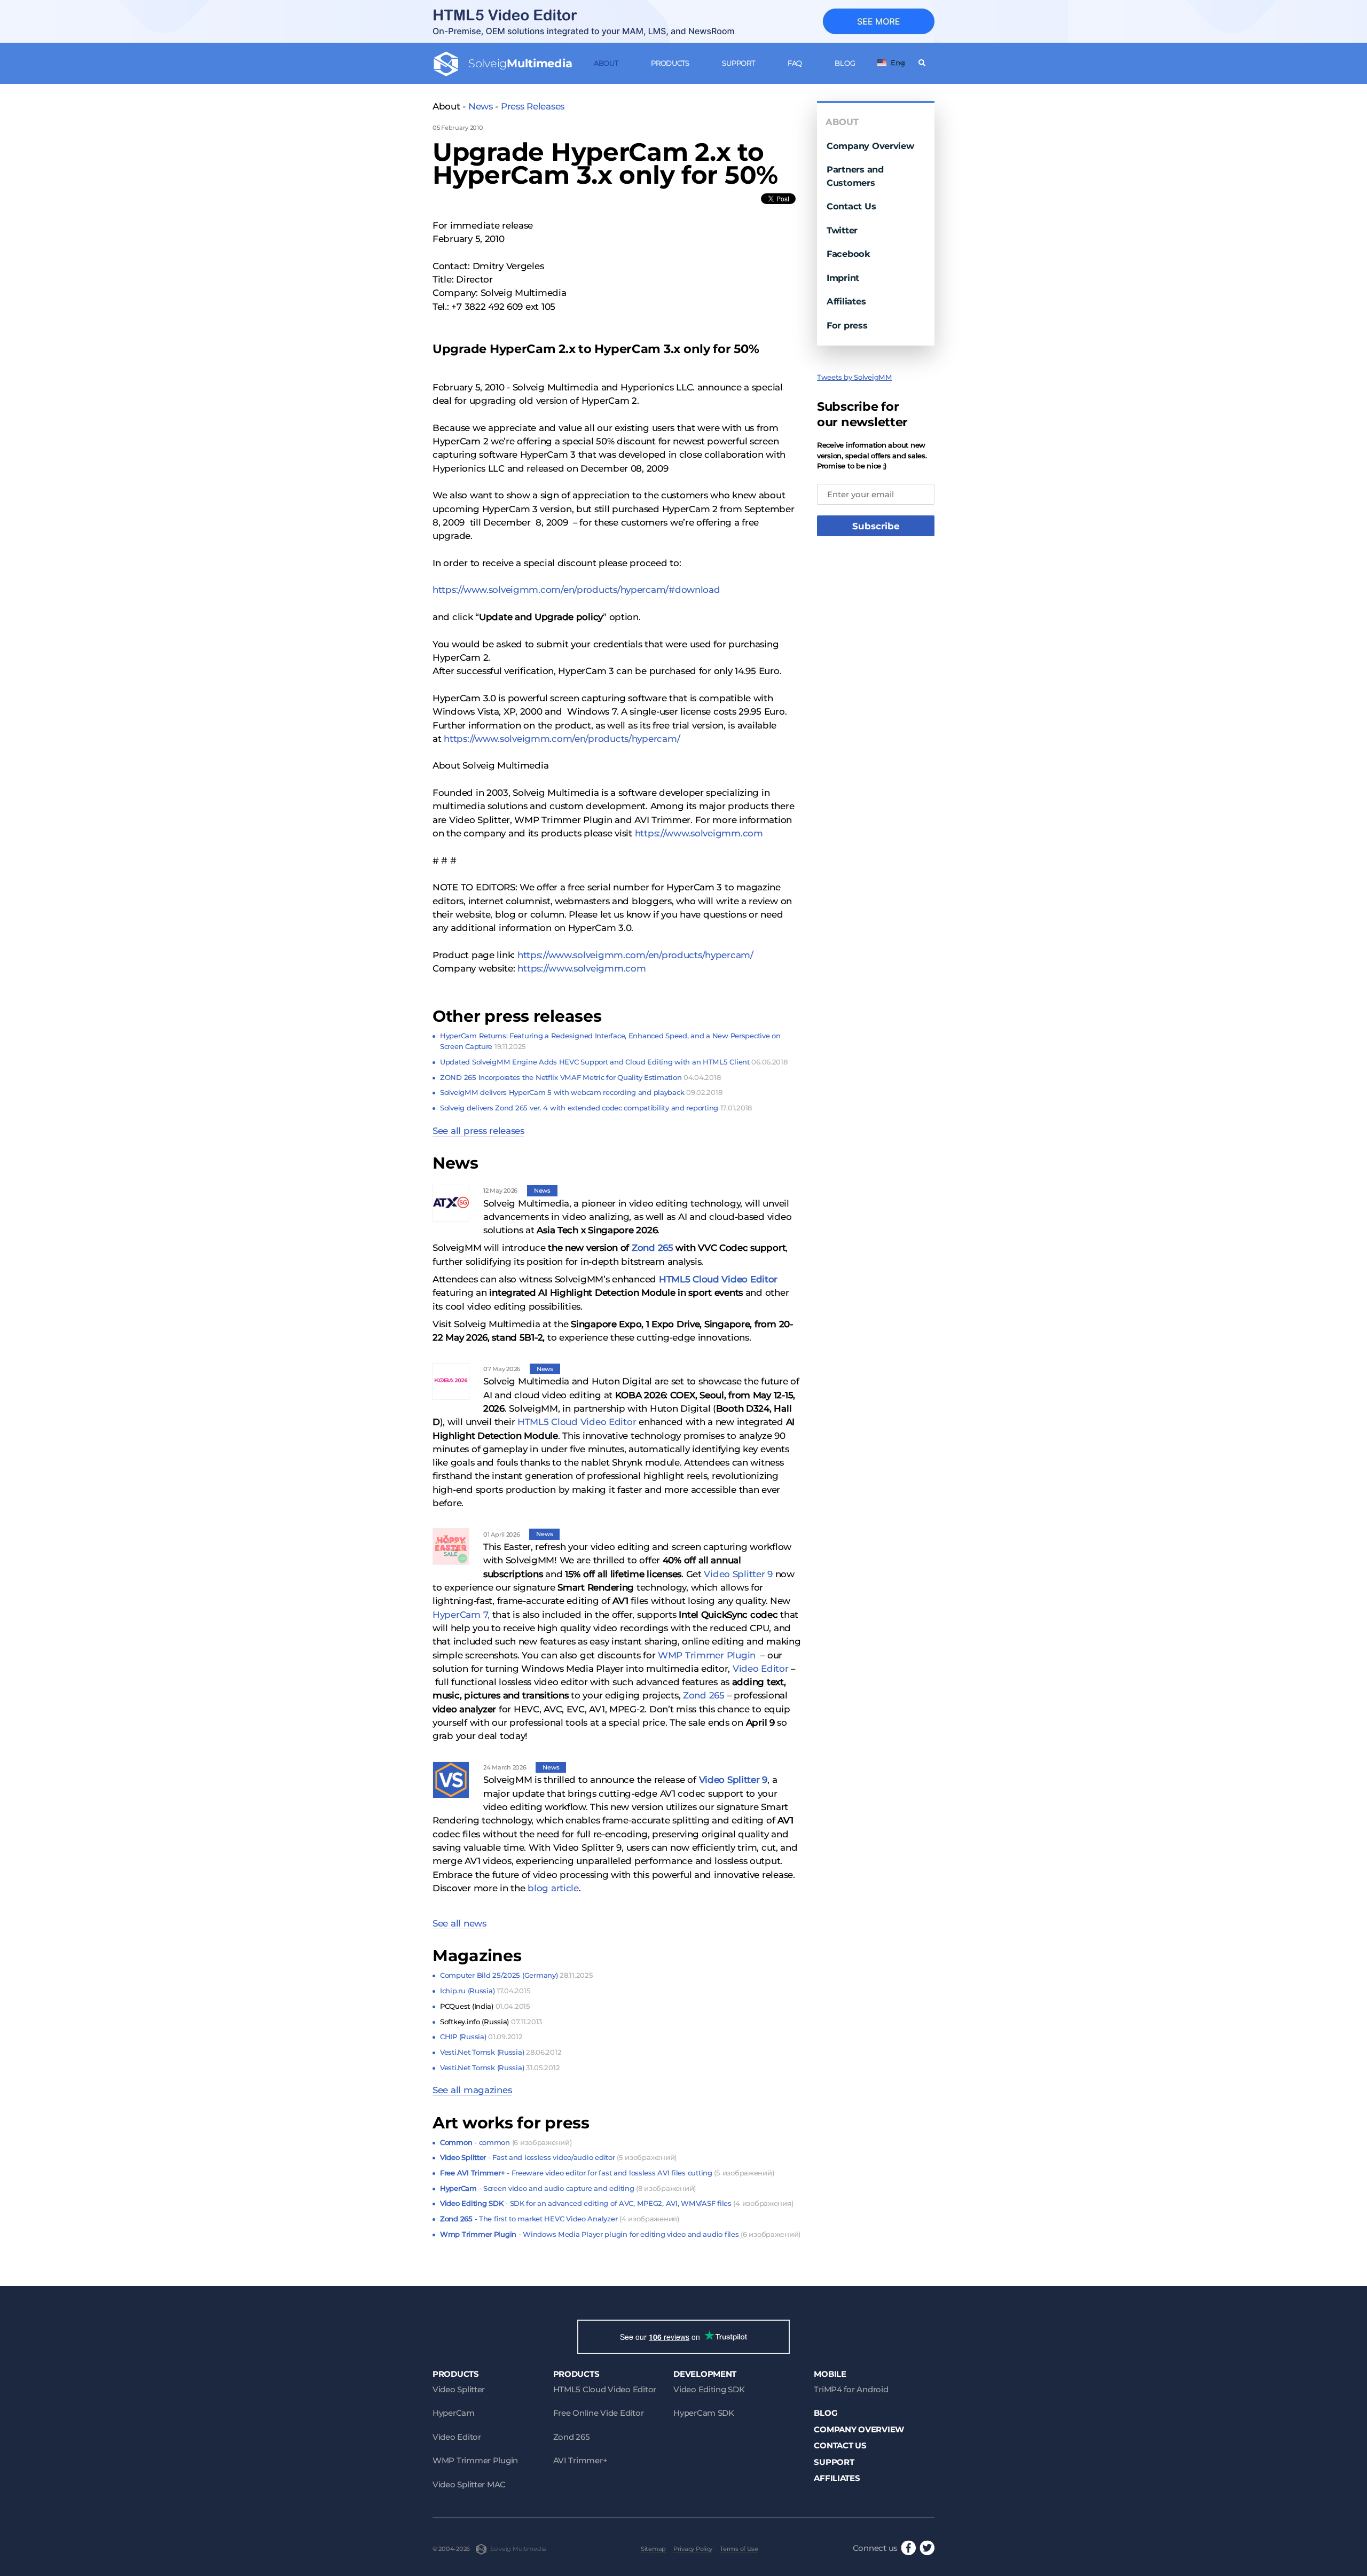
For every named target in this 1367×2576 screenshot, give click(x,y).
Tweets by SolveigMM (855, 377)
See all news (459, 1923)
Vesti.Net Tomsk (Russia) (501, 2052)
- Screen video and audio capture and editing (568, 2188)
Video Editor (762, 1669)
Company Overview (870, 146)
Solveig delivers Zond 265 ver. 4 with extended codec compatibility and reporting (596, 1108)
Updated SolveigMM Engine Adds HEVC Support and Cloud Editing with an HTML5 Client (614, 1062)
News (481, 106)
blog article (553, 1888)
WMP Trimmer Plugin (707, 1655)
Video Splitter (459, 2389)
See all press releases (478, 1131)
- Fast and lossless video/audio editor (558, 2157)
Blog (845, 63)
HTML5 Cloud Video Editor (718, 1279)
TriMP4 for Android (851, 2389)
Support (738, 63)
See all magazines (472, 2090)
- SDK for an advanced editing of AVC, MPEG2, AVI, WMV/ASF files (616, 2203)
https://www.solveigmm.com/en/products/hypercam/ (562, 739)
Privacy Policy (693, 2549)
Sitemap (653, 2549)
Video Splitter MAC (469, 2484)
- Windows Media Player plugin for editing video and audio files (620, 2234)
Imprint (843, 278)
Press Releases (533, 106)
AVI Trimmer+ (580, 2460)
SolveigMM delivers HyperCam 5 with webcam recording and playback (581, 1092)
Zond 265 (653, 1248)
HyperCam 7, (461, 1615)
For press (847, 325)
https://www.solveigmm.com (699, 833)
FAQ (795, 63)
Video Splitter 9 (738, 1574)
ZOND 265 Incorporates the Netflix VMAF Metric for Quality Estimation (580, 1077)
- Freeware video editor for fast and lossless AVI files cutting (607, 2173)
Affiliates (846, 301)
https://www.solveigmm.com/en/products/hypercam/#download (576, 590)
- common (506, 2142)
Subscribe (876, 526)
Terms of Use (739, 2549)
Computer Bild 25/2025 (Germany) (516, 1975)
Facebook (849, 254)
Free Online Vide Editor (599, 2413)
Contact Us (851, 206)
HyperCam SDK (704, 2413)
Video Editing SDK (709, 2389)
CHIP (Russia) (481, 2037)
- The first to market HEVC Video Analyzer (560, 2219)
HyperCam (454, 2413)
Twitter (842, 230)
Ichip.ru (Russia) (485, 1991)
